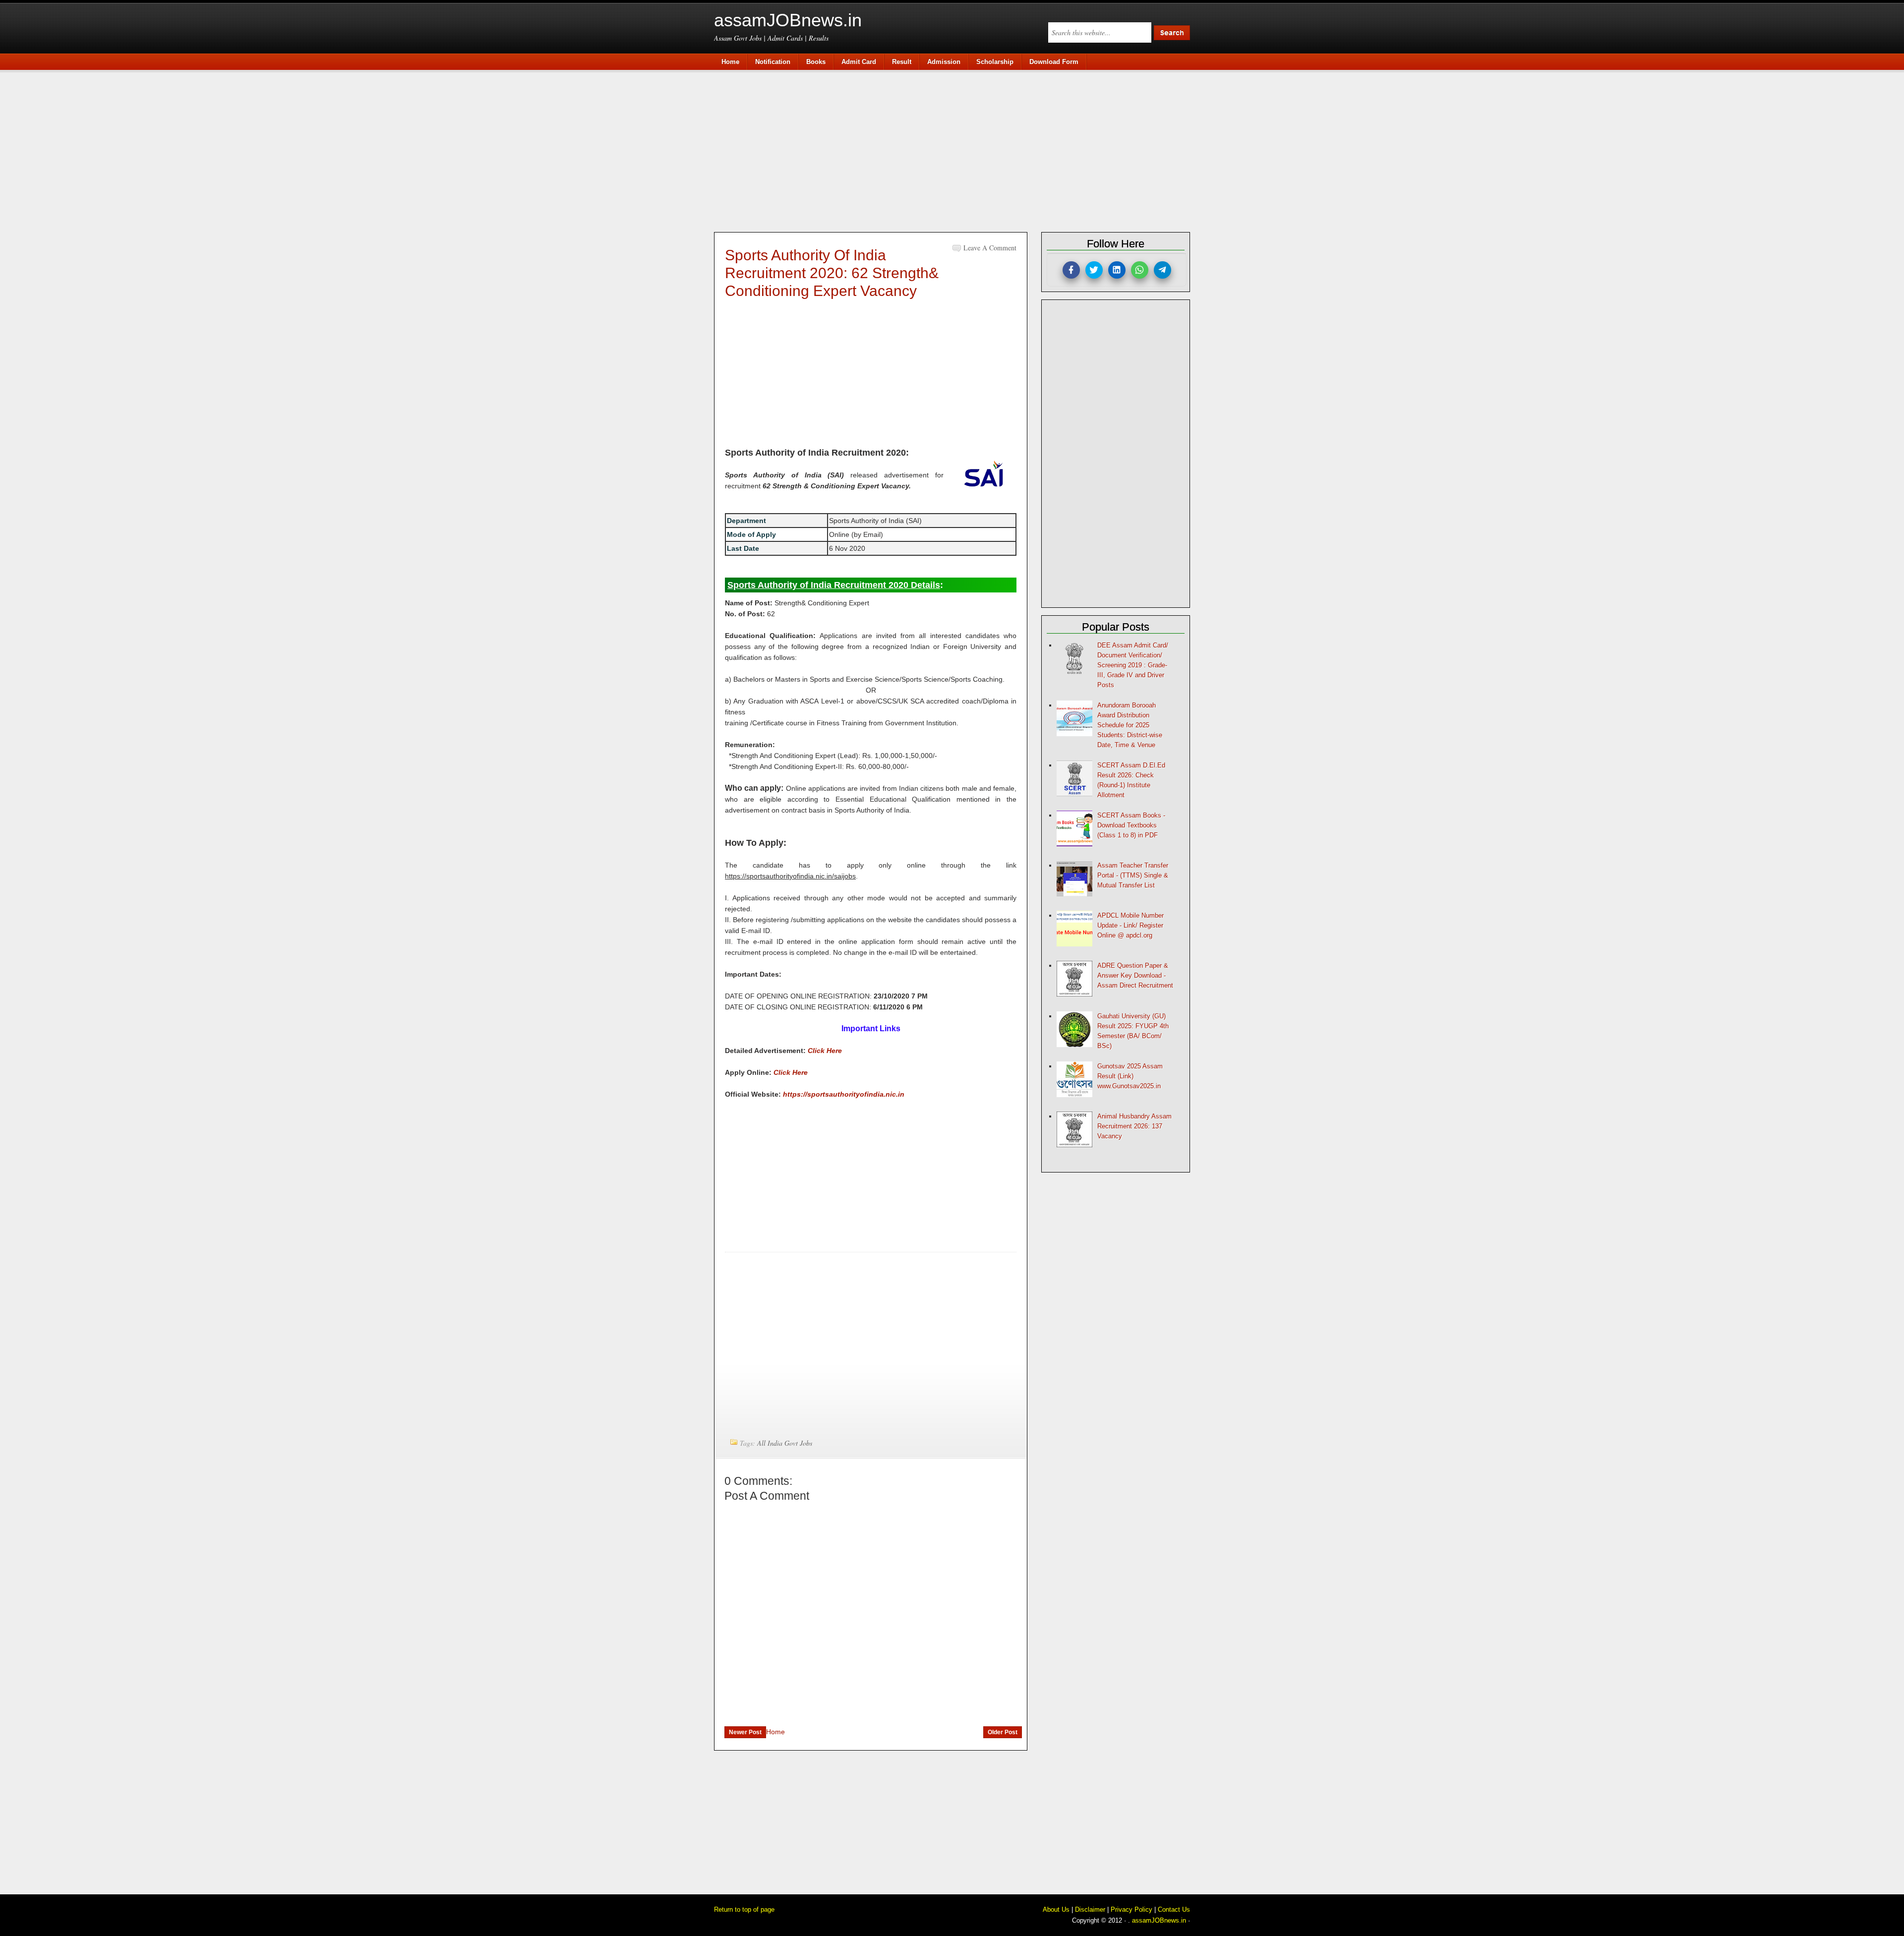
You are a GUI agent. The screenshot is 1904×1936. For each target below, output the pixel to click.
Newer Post (745, 1732)
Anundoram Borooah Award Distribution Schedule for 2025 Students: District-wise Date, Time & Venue (1130, 725)
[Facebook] (1071, 270)
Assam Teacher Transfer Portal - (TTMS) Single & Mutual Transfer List (1133, 875)
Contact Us (1174, 1909)
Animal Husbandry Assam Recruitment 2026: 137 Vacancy (1134, 1126)
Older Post (1003, 1732)
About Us (1056, 1909)
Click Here (825, 1051)
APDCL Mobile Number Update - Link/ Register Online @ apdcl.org (1130, 925)
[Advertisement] (957, 150)
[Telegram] (1162, 270)
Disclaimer (1090, 1909)
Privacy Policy (1131, 1909)
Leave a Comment (990, 248)
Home (775, 1732)
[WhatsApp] (1140, 270)
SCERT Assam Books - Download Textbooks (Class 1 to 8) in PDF (1131, 825)
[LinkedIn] (1117, 270)
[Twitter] (1094, 270)
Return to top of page (744, 1909)
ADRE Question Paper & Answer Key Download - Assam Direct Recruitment (1135, 975)
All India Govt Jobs (785, 1443)
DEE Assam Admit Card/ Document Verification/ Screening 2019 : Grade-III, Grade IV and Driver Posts (1133, 665)
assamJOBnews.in (788, 20)
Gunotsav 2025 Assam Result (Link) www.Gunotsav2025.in (1130, 1076)
